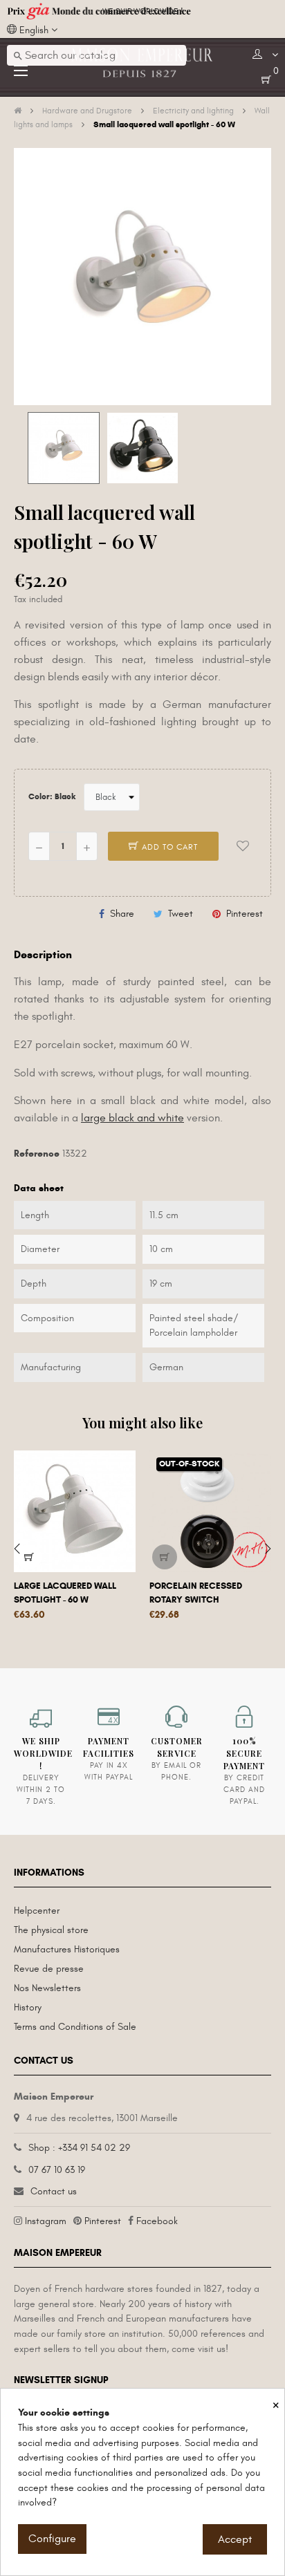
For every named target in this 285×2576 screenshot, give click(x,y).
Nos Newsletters (47, 1988)
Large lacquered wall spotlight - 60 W (65, 1593)
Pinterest (245, 914)
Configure (52, 2539)
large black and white (132, 1118)
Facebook (157, 2221)
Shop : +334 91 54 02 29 (79, 2148)
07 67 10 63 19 (57, 2170)
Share (122, 914)
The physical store (51, 1930)
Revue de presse (49, 1969)
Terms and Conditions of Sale (75, 2027)
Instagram (46, 2221)
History (28, 2007)
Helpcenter (37, 1911)
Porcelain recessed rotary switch (196, 1593)
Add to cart (168, 847)
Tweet (181, 914)
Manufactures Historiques (67, 1949)
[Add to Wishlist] (243, 846)
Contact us (54, 2191)
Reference (37, 1154)
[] (29, 1557)
